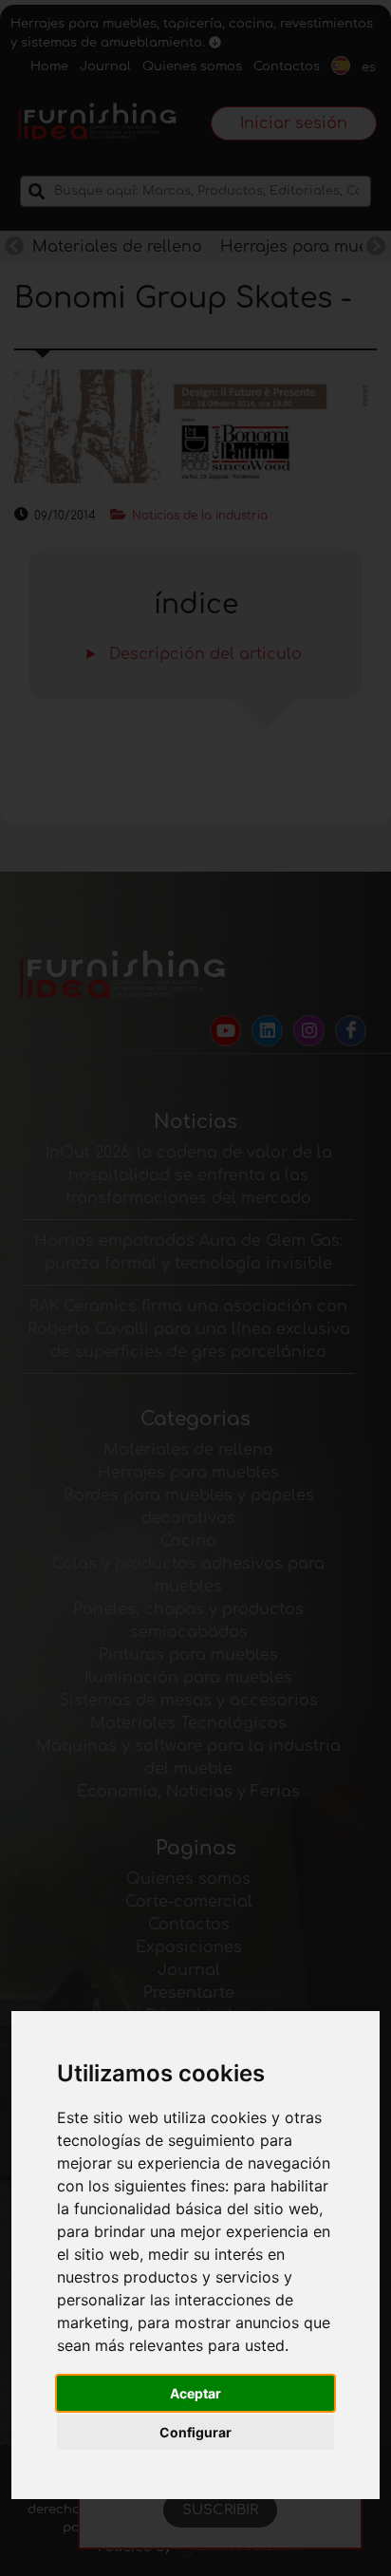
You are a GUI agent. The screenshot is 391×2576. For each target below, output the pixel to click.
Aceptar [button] (195, 2393)
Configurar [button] (195, 2432)
